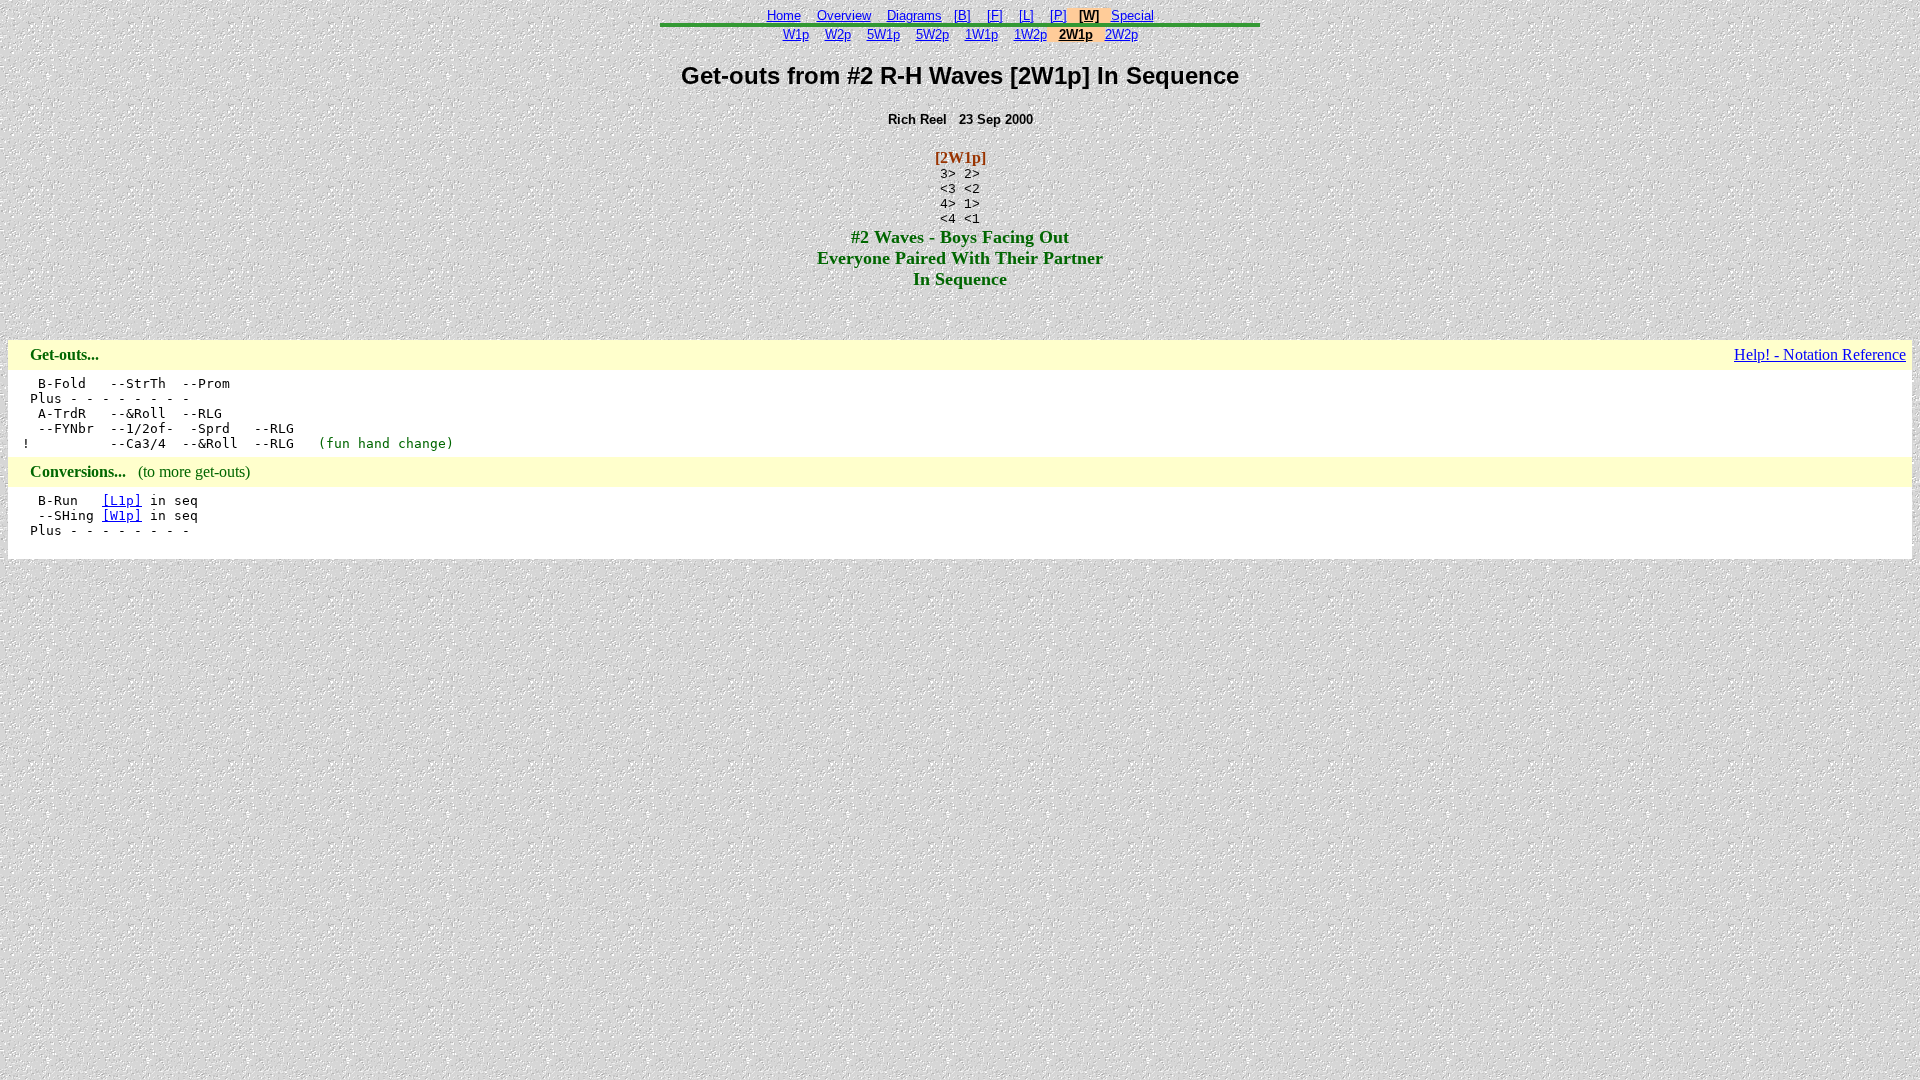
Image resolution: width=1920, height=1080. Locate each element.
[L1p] (122, 500)
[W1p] (122, 515)
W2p (838, 34)
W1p (796, 34)
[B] (962, 15)
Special (1132, 15)
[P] (1058, 15)
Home (784, 15)
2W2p (1121, 34)
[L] (1026, 15)
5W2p (932, 34)
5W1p (883, 34)
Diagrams (914, 15)
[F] (995, 15)
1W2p (1030, 34)
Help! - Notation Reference (1820, 354)
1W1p (981, 34)
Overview (844, 15)
